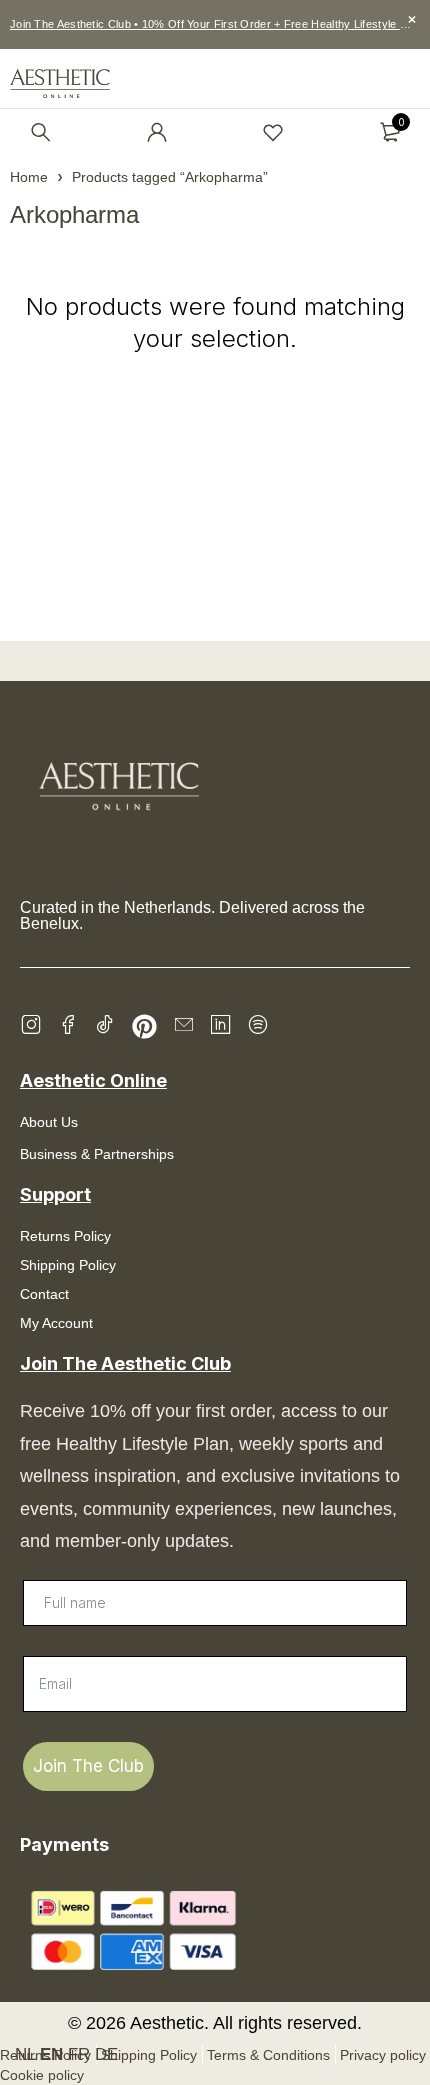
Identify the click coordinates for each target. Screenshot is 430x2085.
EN (51, 2054)
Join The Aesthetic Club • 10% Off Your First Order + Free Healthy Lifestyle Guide (220, 24)
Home (29, 177)
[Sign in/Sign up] (157, 132)
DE (106, 2054)
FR (79, 2054)
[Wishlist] (273, 132)
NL (25, 2054)
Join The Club (88, 1766)
